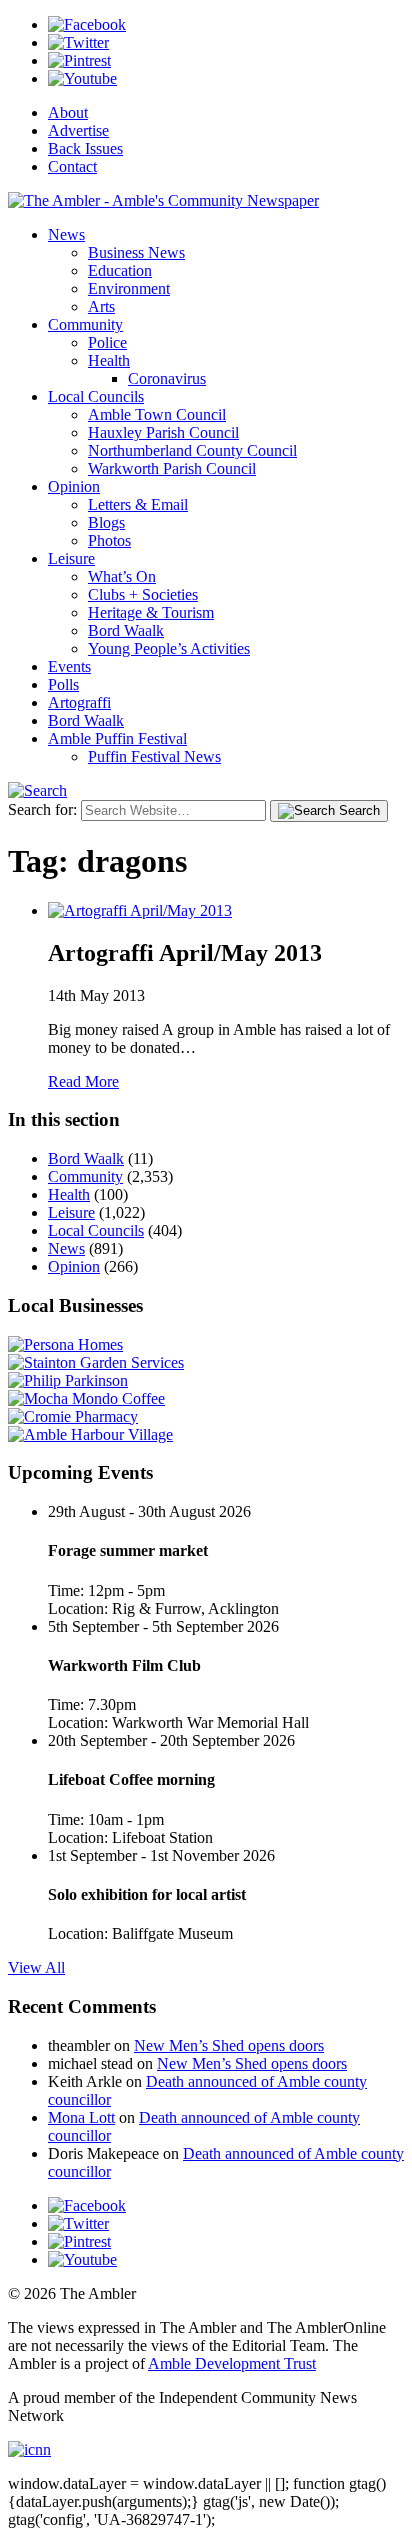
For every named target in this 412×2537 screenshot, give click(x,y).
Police (107, 342)
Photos (109, 540)
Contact (72, 166)
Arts (101, 306)
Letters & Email (138, 504)
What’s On (122, 576)
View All (36, 1967)
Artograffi (79, 702)
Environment (129, 288)
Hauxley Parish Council (163, 432)
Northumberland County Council (192, 450)
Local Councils (96, 396)
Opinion (74, 486)
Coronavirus (167, 378)
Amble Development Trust (232, 2363)
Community (85, 324)
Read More (83, 1081)
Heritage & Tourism (151, 612)
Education (120, 270)
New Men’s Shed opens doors (229, 2045)
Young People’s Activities (169, 648)
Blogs (106, 522)
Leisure (71, 558)
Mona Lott (81, 2117)
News (66, 234)
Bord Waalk (126, 630)
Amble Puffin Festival (117, 738)
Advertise (78, 130)
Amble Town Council (157, 414)
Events (69, 666)
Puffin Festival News (154, 756)
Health (109, 360)
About (68, 112)
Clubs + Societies (143, 594)
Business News (136, 252)
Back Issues (85, 148)
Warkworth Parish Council (172, 468)
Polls (63, 684)
